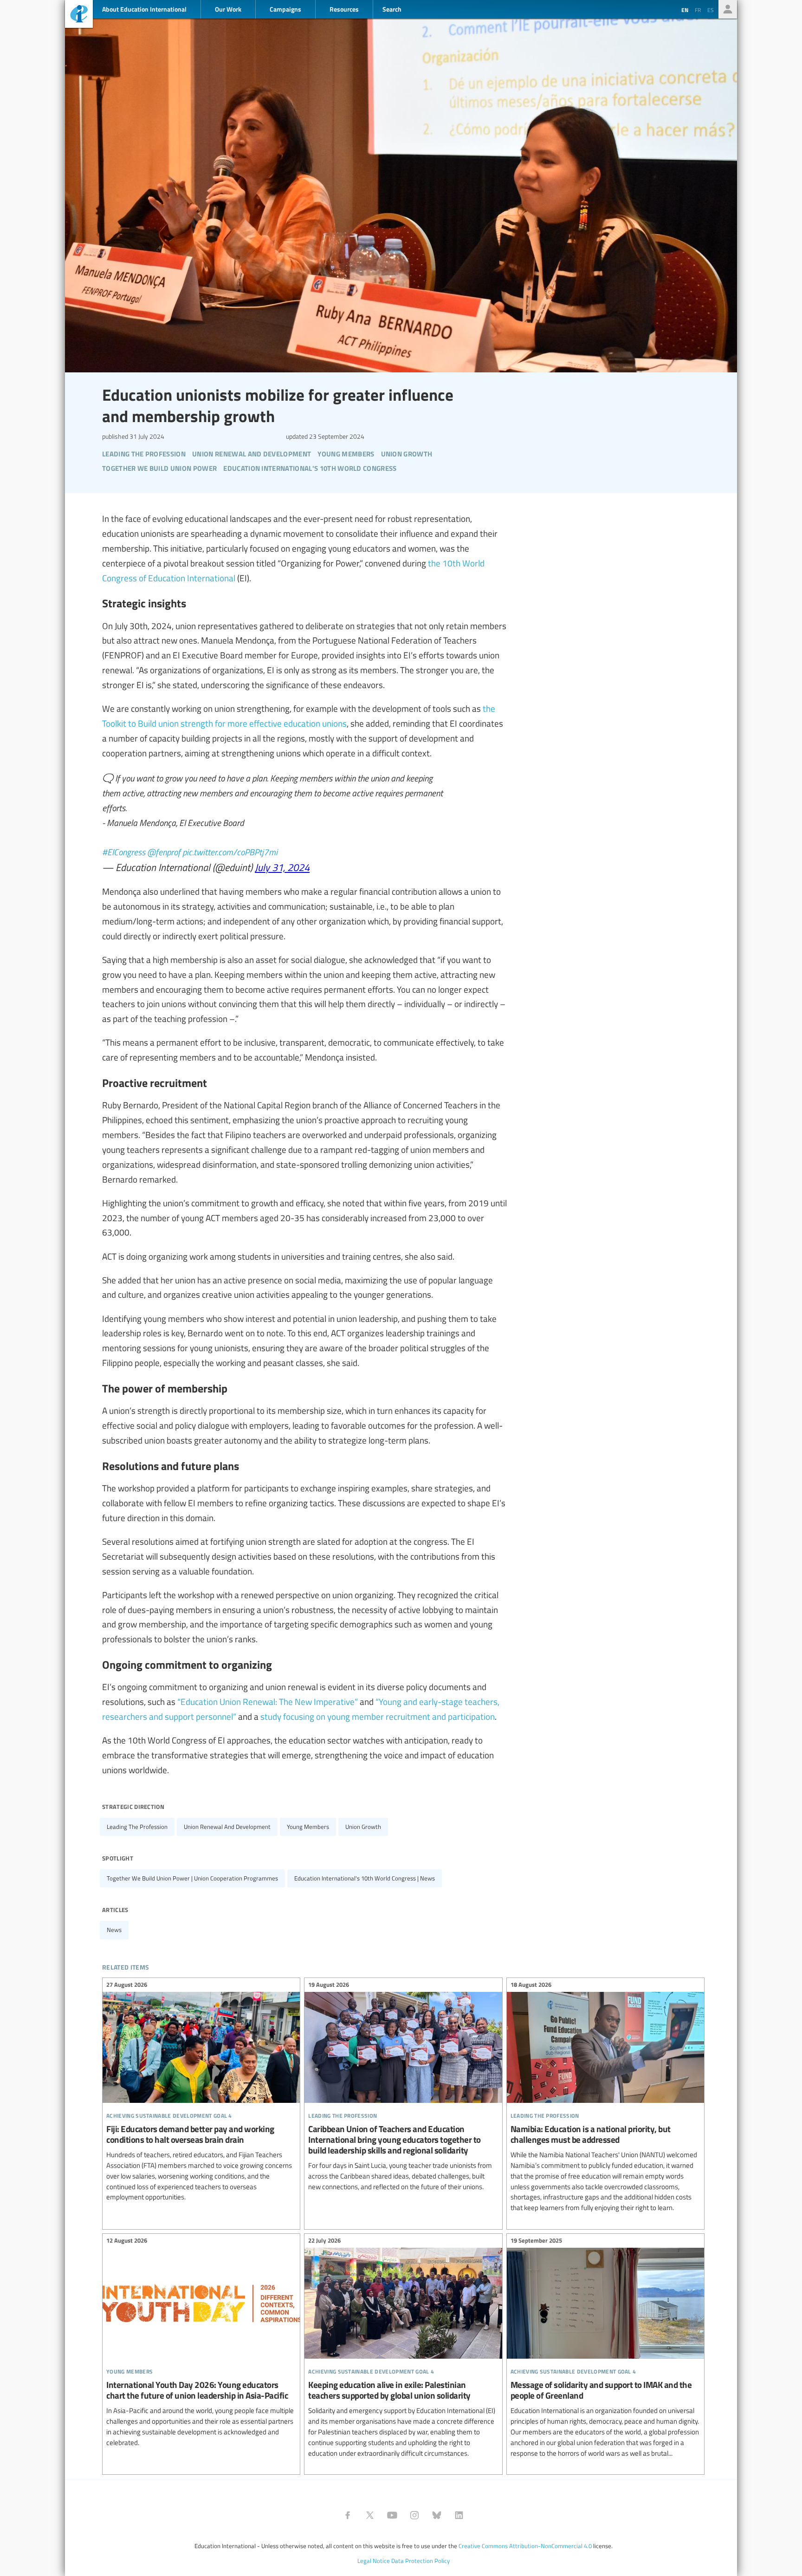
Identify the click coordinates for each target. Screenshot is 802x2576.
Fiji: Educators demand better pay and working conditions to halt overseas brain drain (201, 2092)
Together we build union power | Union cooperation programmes (192, 1878)
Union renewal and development (227, 1827)
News (114, 1930)
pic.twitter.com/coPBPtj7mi (230, 852)
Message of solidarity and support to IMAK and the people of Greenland (605, 2348)
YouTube (392, 2515)
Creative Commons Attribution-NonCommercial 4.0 (525, 2546)
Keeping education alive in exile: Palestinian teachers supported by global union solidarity (403, 2348)
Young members (308, 1827)
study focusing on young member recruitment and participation (378, 1716)
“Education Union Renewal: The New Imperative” (268, 1701)
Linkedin (459, 2515)
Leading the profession (137, 1827)
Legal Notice (374, 2561)
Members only (728, 9)
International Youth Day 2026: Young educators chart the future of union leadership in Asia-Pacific (201, 2343)
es (711, 10)
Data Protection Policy (420, 2561)
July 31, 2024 (282, 867)
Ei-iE (79, 15)
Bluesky (437, 2515)
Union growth (363, 1827)
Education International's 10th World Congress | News (365, 1878)
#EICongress (124, 852)
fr (698, 10)
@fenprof (164, 852)
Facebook (348, 2515)
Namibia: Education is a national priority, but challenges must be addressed (605, 2098)
